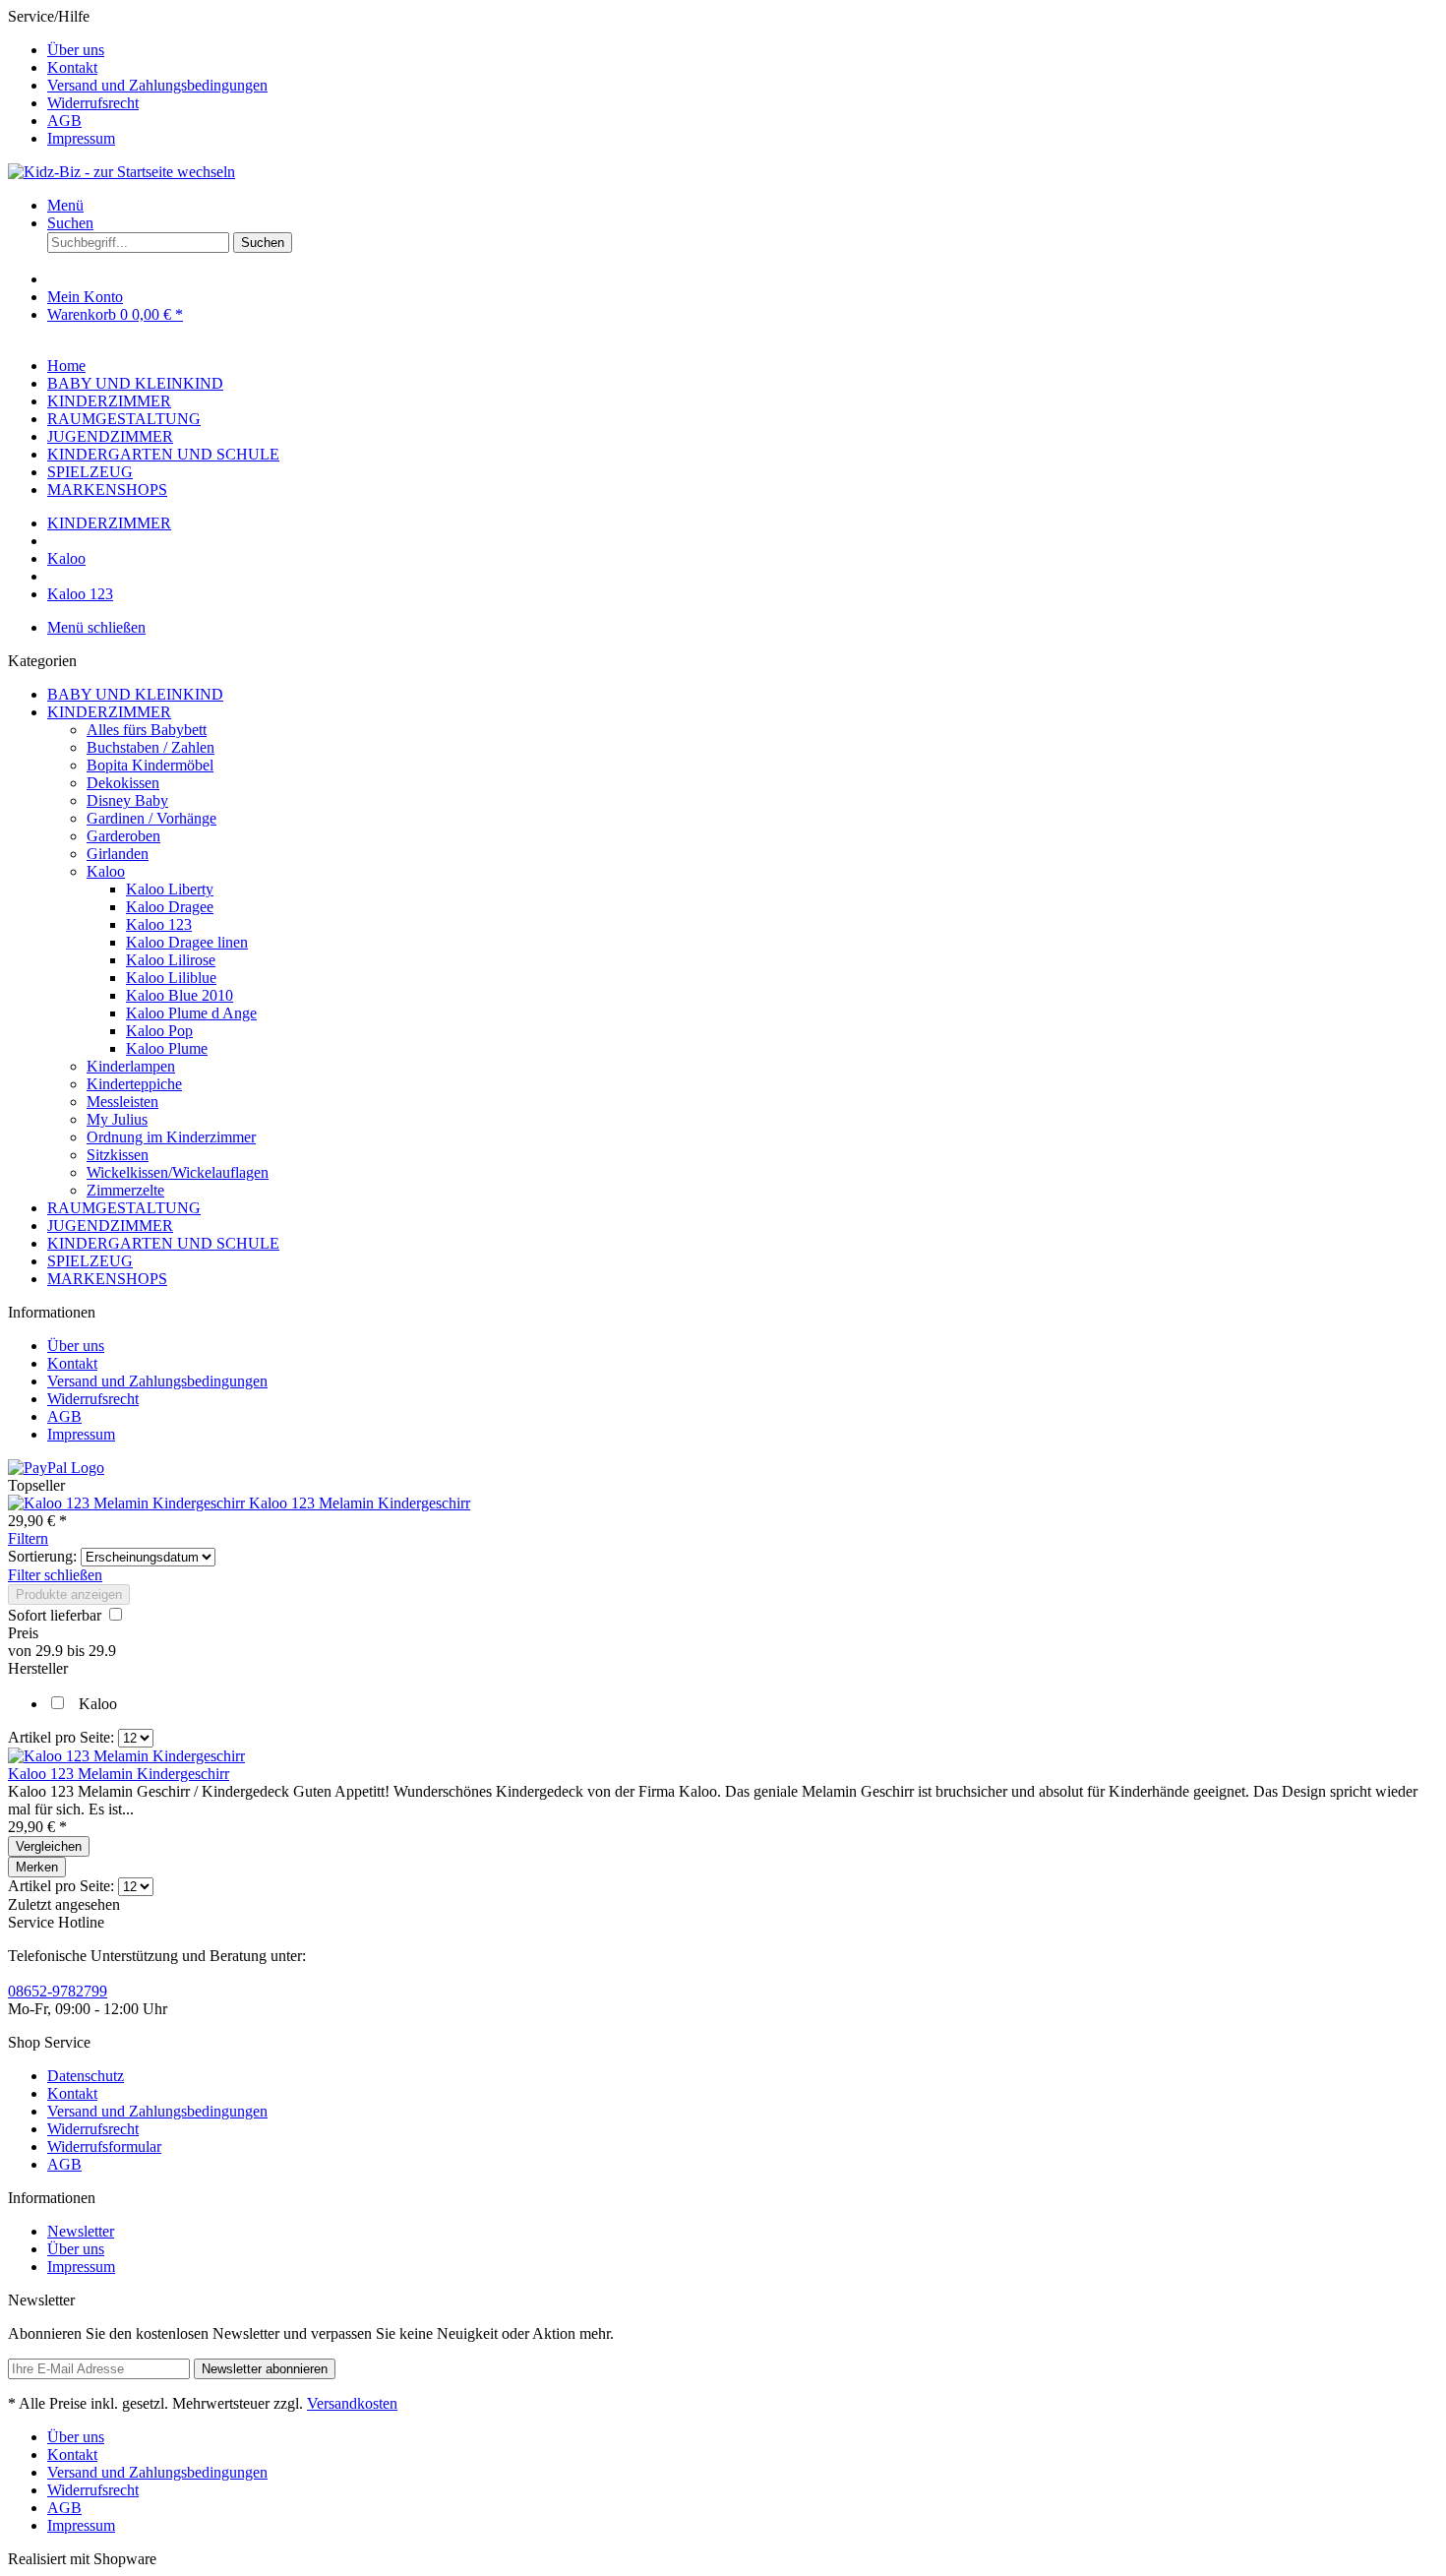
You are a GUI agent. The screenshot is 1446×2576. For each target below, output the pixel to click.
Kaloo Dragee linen (187, 942)
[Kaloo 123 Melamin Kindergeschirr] (128, 1503)
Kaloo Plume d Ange (191, 1013)
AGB (64, 121)
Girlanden (118, 854)
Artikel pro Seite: (61, 1737)
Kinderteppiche (134, 1084)
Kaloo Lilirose (171, 960)
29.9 (51, 1651)
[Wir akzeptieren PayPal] (56, 1468)
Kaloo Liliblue (171, 978)
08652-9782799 (58, 1991)
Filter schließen (55, 1575)
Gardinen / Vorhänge (151, 818)
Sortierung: (42, 1556)
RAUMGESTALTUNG (124, 1208)
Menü (65, 205)
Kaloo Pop (159, 1031)
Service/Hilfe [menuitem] (138, 77)
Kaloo (106, 871)
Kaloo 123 (159, 924)
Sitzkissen (118, 1155)
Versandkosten (352, 2403)
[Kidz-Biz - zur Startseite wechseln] (121, 172)
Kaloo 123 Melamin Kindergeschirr (360, 1503)
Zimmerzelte (125, 1190)
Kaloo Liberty (170, 889)
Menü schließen (96, 627)
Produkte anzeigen (69, 1595)
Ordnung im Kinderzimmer (171, 1137)
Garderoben (123, 836)
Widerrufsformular (104, 2147)
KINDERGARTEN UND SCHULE (163, 1243)
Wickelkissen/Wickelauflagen (178, 1172)
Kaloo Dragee (170, 907)
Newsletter (81, 2231)
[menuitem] (743, 50)
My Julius (117, 1119)
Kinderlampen (131, 1066)
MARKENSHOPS (107, 1279)
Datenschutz (86, 2076)
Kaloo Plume (167, 1048)
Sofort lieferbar (57, 1615)
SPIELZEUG (90, 1261)
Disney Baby (127, 800)
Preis (23, 1633)
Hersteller (38, 1668)
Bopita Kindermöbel (150, 765)
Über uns (76, 50)
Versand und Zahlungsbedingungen (157, 85)
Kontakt (72, 67)
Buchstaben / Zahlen (151, 747)
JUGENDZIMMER (110, 1226)
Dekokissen (123, 783)
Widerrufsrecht (93, 103)
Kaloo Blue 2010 (180, 995)
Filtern (28, 1538)
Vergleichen (49, 1846)
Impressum (81, 138)
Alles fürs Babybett (147, 730)
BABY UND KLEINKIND (135, 694)
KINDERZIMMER (109, 712)
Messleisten (122, 1102)
